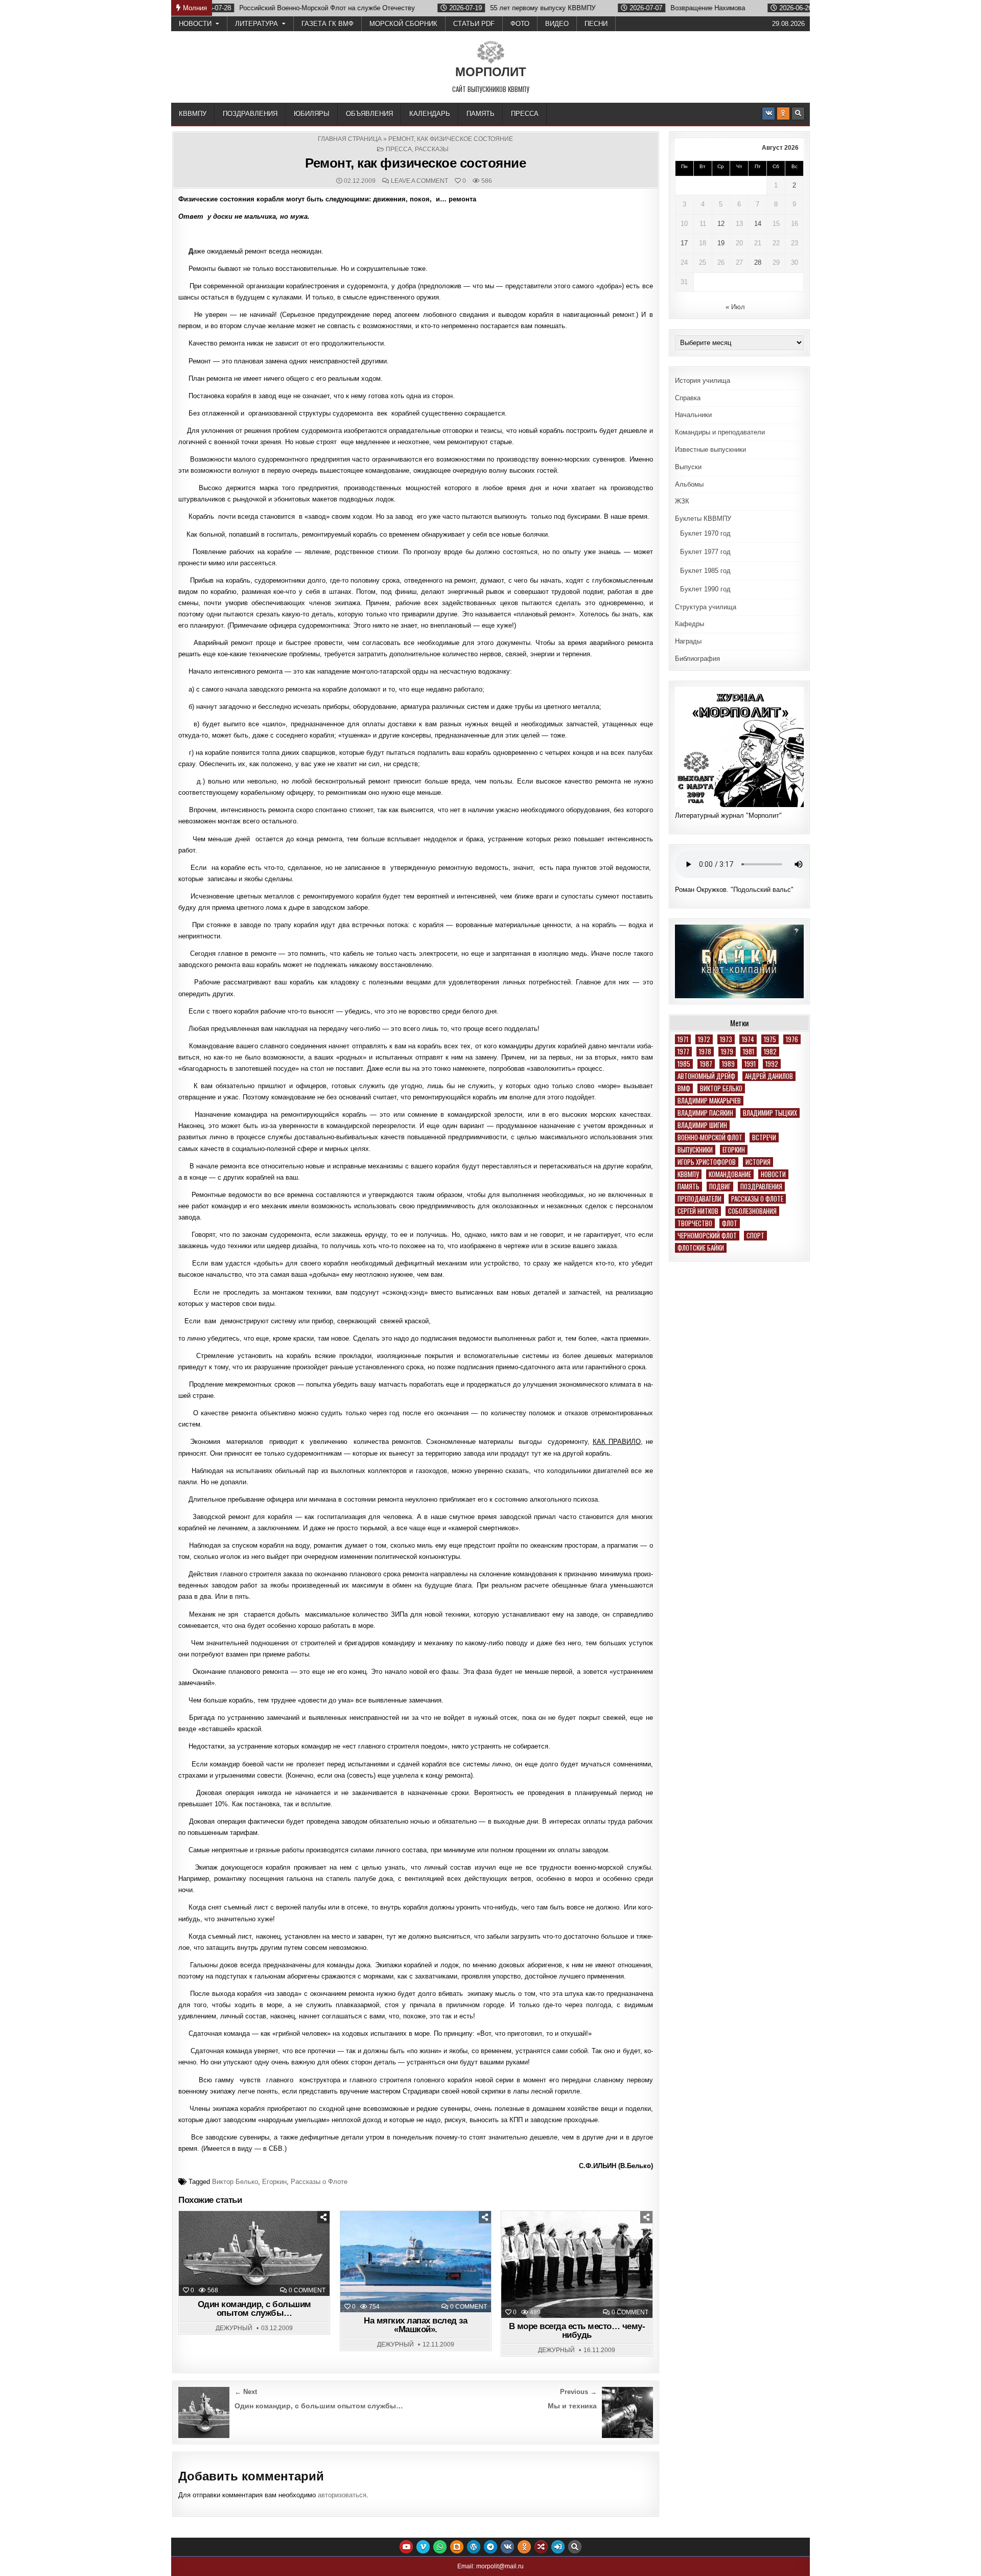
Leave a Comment (419, 181)
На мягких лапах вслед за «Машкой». (415, 2325)
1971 (683, 1039)
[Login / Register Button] (558, 2547)
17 (684, 243)
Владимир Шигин (702, 1125)
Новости (195, 24)
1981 (749, 1052)
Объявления (369, 114)
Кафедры (690, 624)
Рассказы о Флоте (319, 2182)
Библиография (697, 659)
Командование (730, 1174)
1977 (683, 1052)
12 (721, 224)
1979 (727, 1052)
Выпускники (695, 1150)
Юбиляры (312, 114)
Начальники (693, 415)
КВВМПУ (193, 114)
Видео (557, 24)
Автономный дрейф (706, 1076)
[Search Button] (798, 113)
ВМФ (684, 1088)
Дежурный (234, 2328)
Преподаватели (699, 1199)
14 (758, 224)
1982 (770, 1052)
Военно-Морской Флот (710, 1137)
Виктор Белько (235, 2182)
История (758, 1162)
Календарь (430, 114)
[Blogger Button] (457, 2547)
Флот (730, 1223)
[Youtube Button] (406, 2547)
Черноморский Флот (707, 1236)
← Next (246, 2392)
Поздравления (250, 114)
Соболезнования (752, 1211)
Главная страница (350, 139)
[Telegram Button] (491, 2547)
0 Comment (307, 2290)
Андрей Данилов (769, 1076)
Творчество (695, 1223)
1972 (704, 1039)
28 (758, 262)
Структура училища (706, 607)
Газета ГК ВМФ (328, 24)
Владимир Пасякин (705, 1113)
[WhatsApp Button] (440, 2547)
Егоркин (274, 2182)
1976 (792, 1039)
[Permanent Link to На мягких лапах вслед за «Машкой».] (416, 2262)
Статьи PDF (474, 24)
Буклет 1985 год (705, 571)
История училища (703, 381)
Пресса (525, 114)
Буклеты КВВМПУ (703, 519)
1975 (770, 1039)
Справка (688, 398)
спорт (755, 1236)
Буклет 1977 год (705, 552)
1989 (728, 1064)
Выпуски (688, 467)
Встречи (764, 1137)
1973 (726, 1039)
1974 (748, 1039)
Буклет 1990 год (705, 589)
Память (481, 114)
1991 (750, 1064)
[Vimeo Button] (423, 2547)
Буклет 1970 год (705, 533)
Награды (688, 641)
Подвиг (720, 1187)
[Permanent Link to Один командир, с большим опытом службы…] (254, 2253)
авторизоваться (342, 2495)
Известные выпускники (710, 450)
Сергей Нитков (698, 1211)
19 (721, 243)
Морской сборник (403, 24)
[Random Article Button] (541, 2547)
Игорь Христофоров (707, 1162)
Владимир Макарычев (709, 1101)
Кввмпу (688, 1174)
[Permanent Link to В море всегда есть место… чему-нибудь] (577, 2264)
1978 (705, 1052)
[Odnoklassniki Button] (783, 113)
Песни (596, 24)
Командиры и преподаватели (720, 432)
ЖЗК (682, 501)
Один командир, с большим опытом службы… (254, 2309)
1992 (772, 1064)
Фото (520, 24)
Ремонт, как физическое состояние (415, 163)
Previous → (578, 2392)
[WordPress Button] (474, 2547)
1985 (684, 1064)
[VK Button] (768, 113)
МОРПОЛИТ (491, 72)
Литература (256, 24)
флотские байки (701, 1248)
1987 (706, 1064)
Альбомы (689, 484)
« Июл (735, 307)
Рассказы (432, 149)
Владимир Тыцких (770, 1113)
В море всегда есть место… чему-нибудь (577, 2331)
